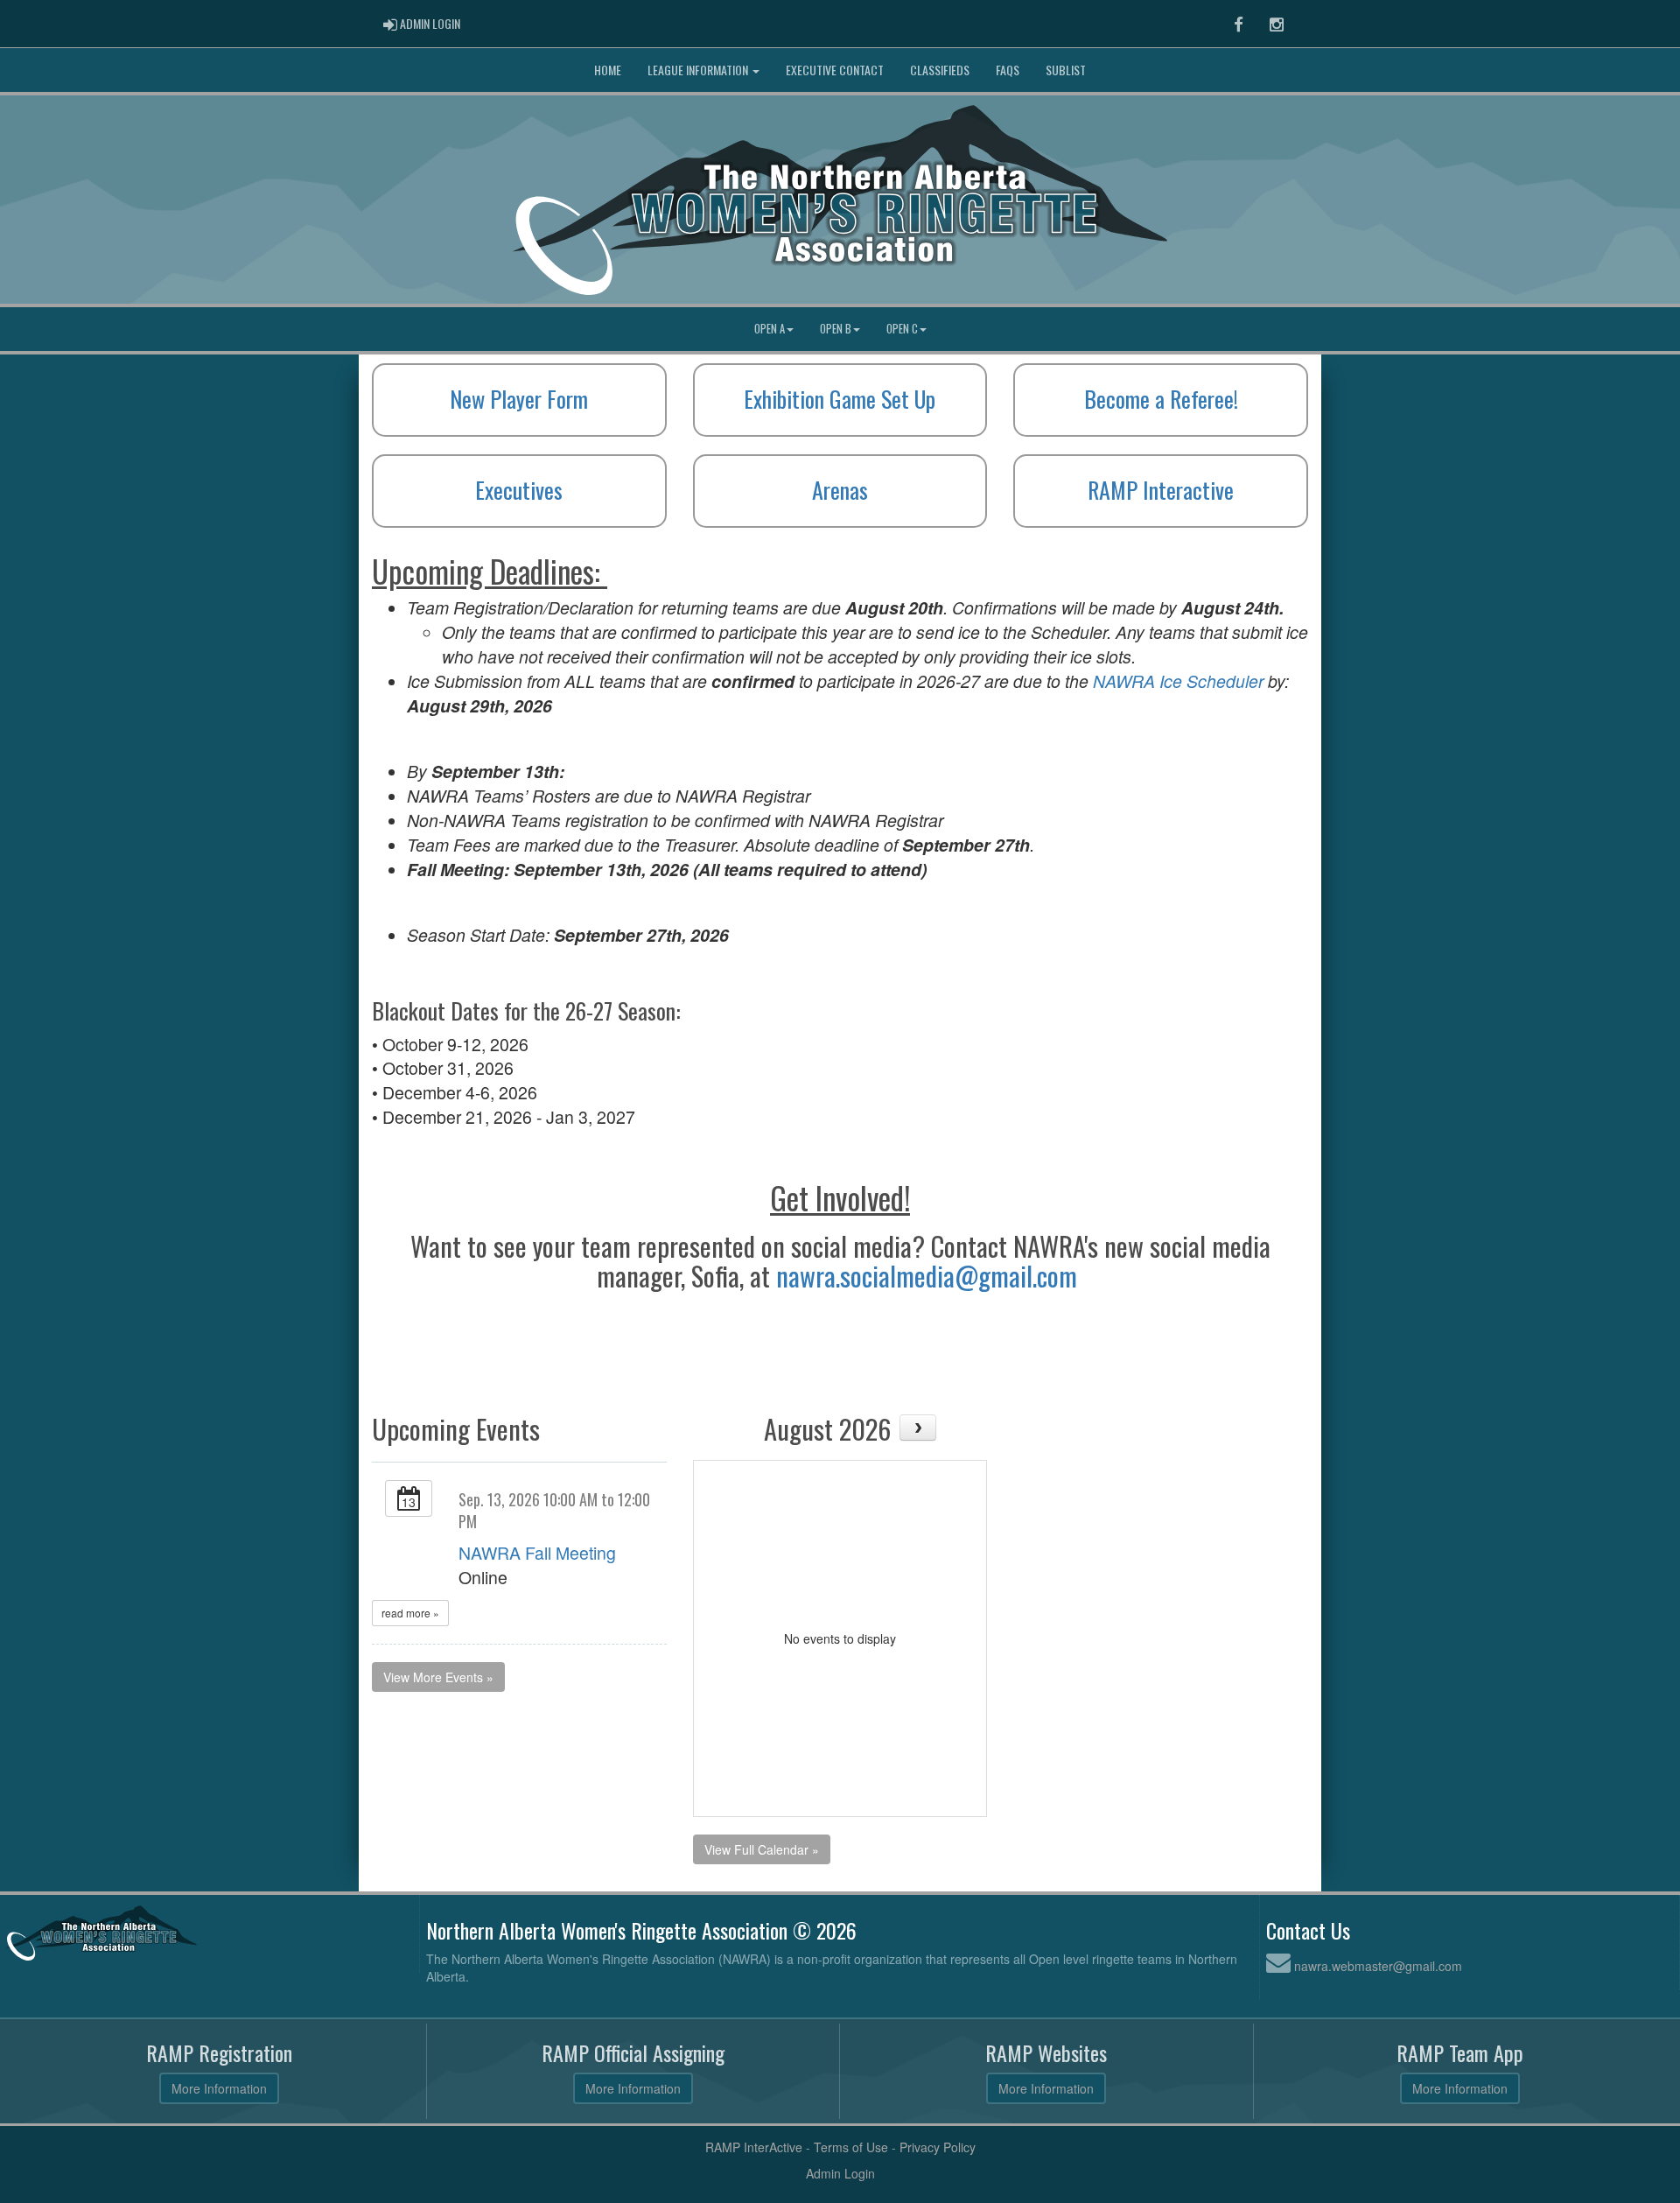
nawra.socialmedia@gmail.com (927, 1276)
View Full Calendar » (762, 1849)
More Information (219, 2088)
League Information (699, 70)
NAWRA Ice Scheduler (1178, 681)
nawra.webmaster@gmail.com (1378, 1966)
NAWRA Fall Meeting (537, 1553)
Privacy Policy (938, 2147)
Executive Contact (835, 70)
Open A (770, 329)
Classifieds (940, 70)
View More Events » (438, 1677)
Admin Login (840, 2173)
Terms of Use (851, 2147)
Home (608, 70)
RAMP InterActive (754, 2147)
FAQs (1008, 70)
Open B (836, 329)
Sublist (1066, 70)
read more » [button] (410, 1613)
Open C (902, 329)
